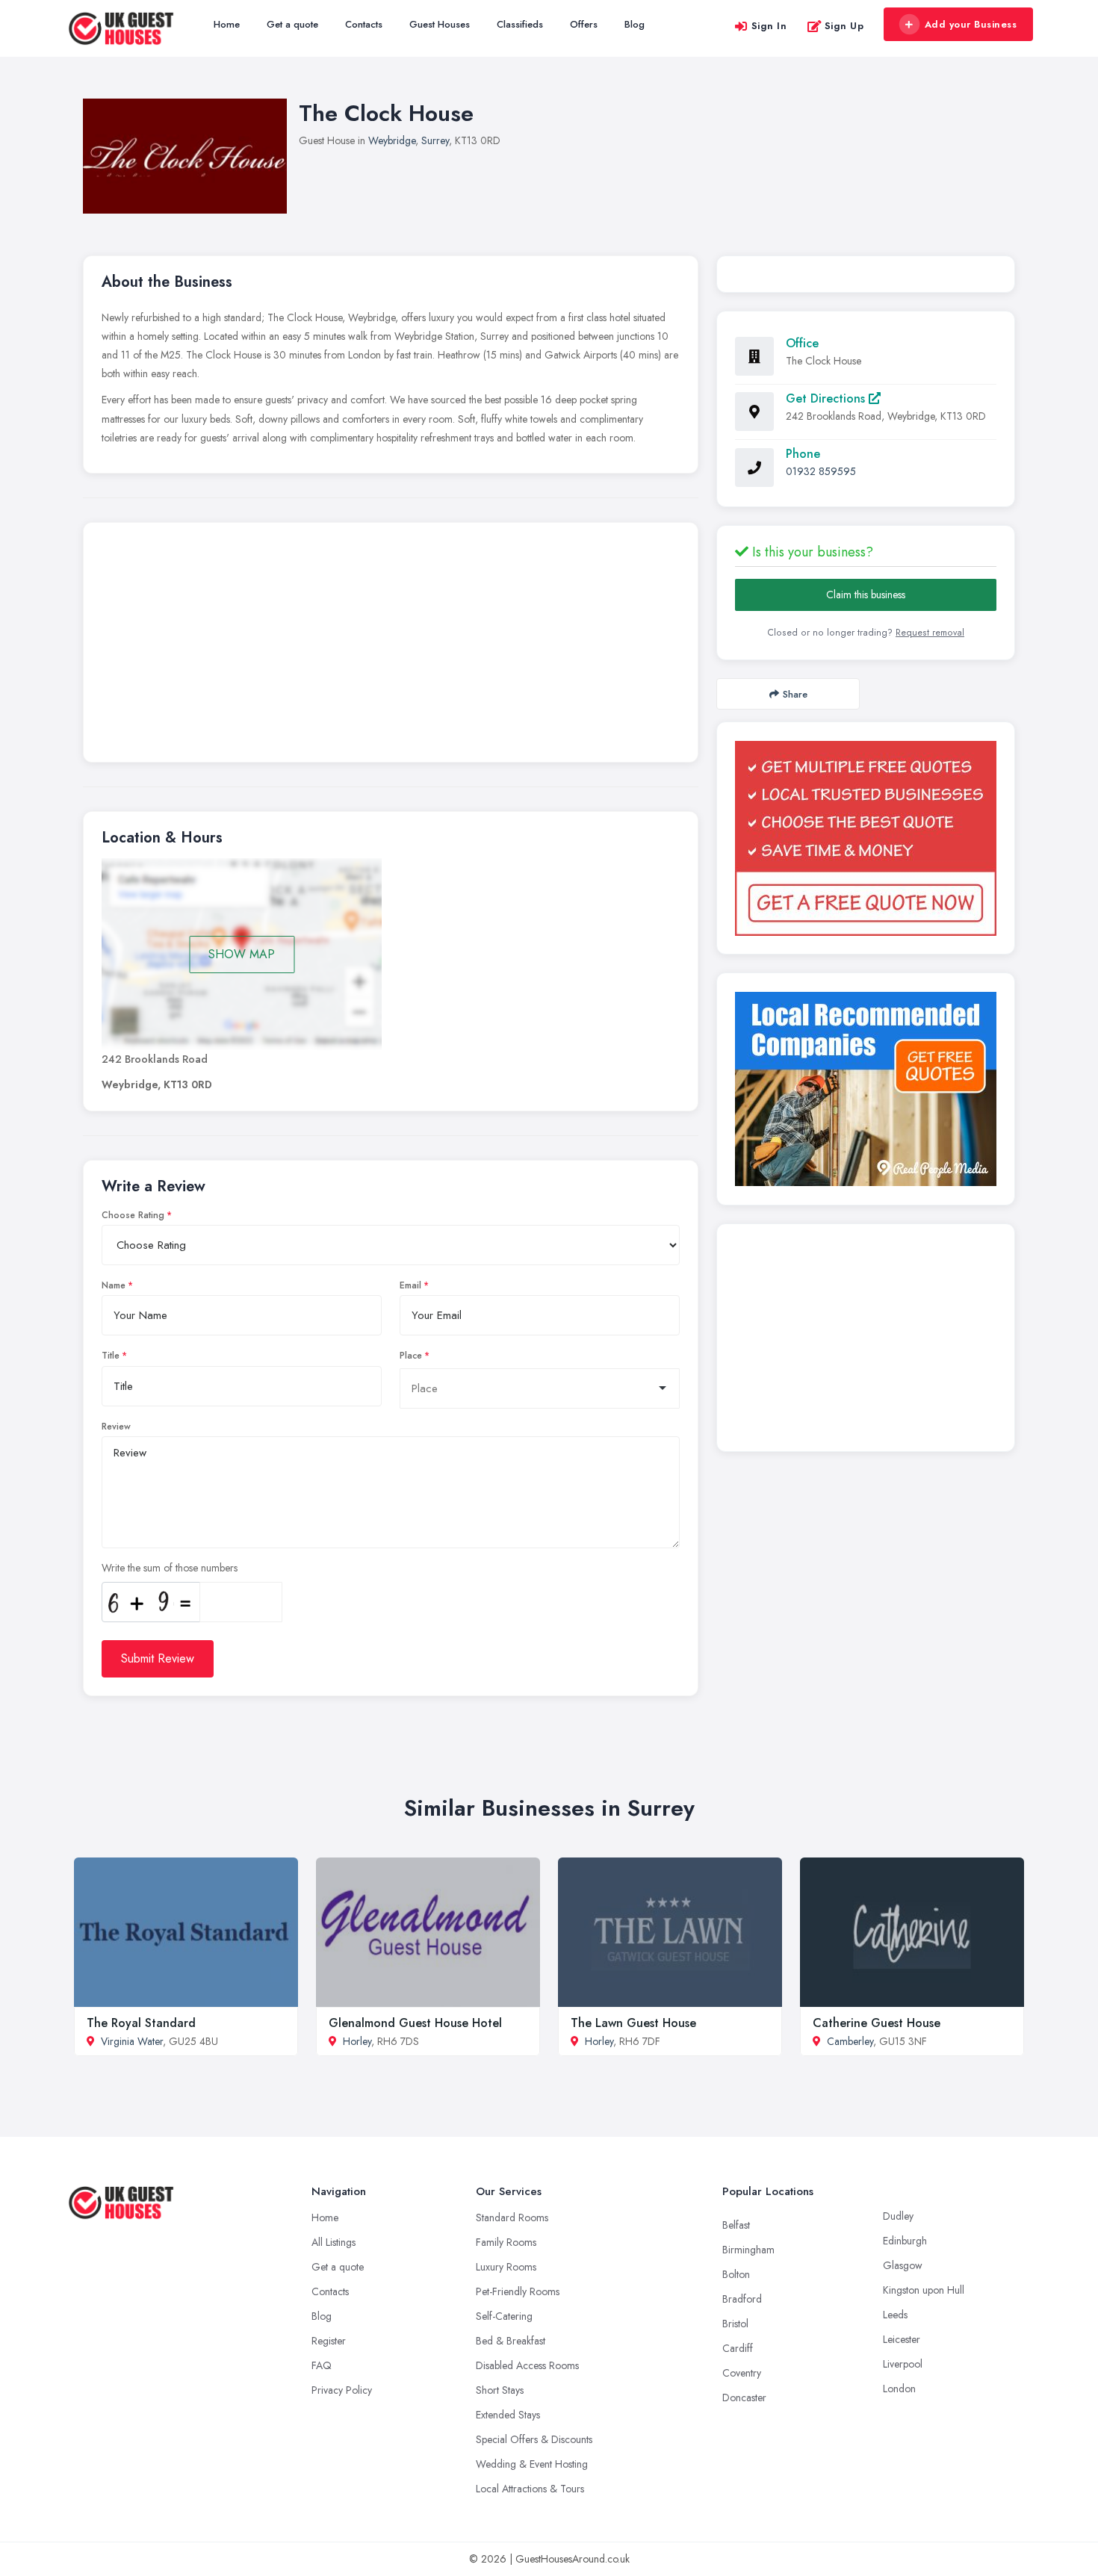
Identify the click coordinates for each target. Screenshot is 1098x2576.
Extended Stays (508, 2415)
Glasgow (903, 2265)
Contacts (364, 24)
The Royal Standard (141, 2023)
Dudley (898, 2216)
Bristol (735, 2324)
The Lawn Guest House (633, 2023)
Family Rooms (506, 2242)
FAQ (322, 2365)
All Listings (334, 2242)
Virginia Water (132, 2041)
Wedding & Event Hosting (532, 2464)
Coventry (742, 2373)
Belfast (736, 2225)
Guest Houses (440, 24)
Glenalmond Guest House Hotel (415, 2023)
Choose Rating (133, 1215)
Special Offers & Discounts (534, 2439)
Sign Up (844, 26)
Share (795, 694)
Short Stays (500, 2390)
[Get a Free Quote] (866, 838)
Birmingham (748, 2250)
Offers (584, 24)
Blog (635, 24)
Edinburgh (905, 2241)
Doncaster (744, 2397)
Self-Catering (504, 2316)
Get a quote (292, 24)
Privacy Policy (342, 2390)
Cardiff (738, 2348)
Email (410, 1285)
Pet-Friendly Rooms (518, 2291)
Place (411, 1356)
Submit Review (158, 1658)
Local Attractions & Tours (530, 2489)
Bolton (736, 2274)
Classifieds (520, 24)
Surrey (435, 140)
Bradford (742, 2299)
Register (329, 2341)
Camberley (850, 2041)
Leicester (902, 2339)
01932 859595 (821, 471)
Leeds (895, 2315)
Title (111, 1356)
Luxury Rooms (506, 2267)
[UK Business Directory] (866, 1089)
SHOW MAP (242, 954)
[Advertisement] (391, 646)
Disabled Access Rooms (527, 2365)
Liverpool (903, 2364)
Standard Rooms (512, 2217)
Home (227, 24)
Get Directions (827, 398)
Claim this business (866, 595)
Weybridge (392, 140)
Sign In (769, 26)
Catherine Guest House (877, 2023)
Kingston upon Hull (924, 2290)
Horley (357, 2041)
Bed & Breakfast (511, 2341)
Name (114, 1285)
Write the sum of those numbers (170, 1568)
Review (116, 1427)
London (899, 2389)
